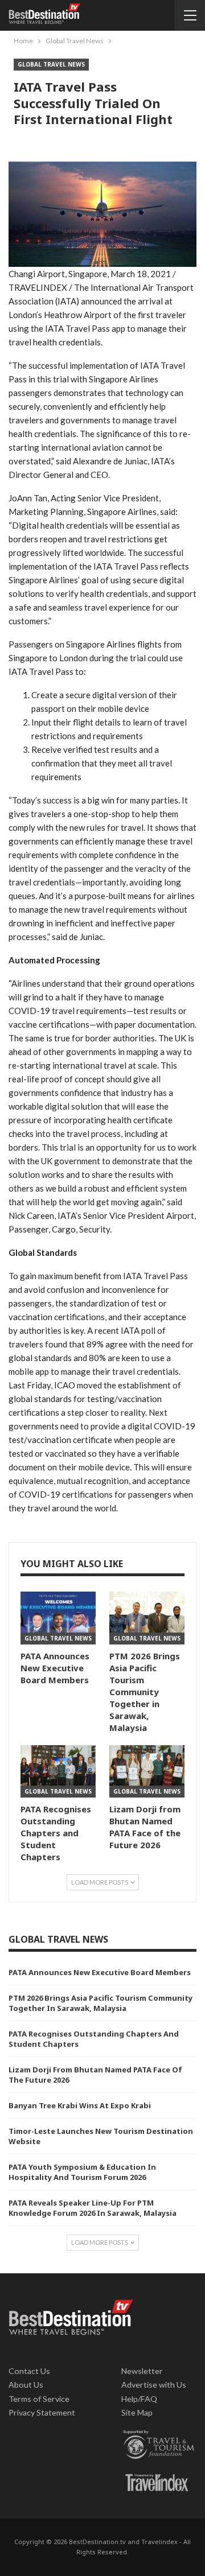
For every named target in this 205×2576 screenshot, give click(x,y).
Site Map (137, 2412)
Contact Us (29, 2371)
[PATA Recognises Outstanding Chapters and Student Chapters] (58, 1771)
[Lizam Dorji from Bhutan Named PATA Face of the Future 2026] (147, 1771)
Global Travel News (51, 64)
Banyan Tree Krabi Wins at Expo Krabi (80, 2105)
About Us (26, 2385)
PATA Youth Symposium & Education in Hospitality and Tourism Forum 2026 (82, 2172)
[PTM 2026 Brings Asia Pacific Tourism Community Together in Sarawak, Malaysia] (147, 1618)
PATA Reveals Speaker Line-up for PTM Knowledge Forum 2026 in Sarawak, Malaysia (93, 2208)
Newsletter (142, 2371)
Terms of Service (39, 2399)
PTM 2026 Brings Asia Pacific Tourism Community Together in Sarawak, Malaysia (101, 2003)
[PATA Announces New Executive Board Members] (58, 1618)
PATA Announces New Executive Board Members (100, 1972)
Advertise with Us (154, 2385)
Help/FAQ (139, 2399)
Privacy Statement (42, 2412)
